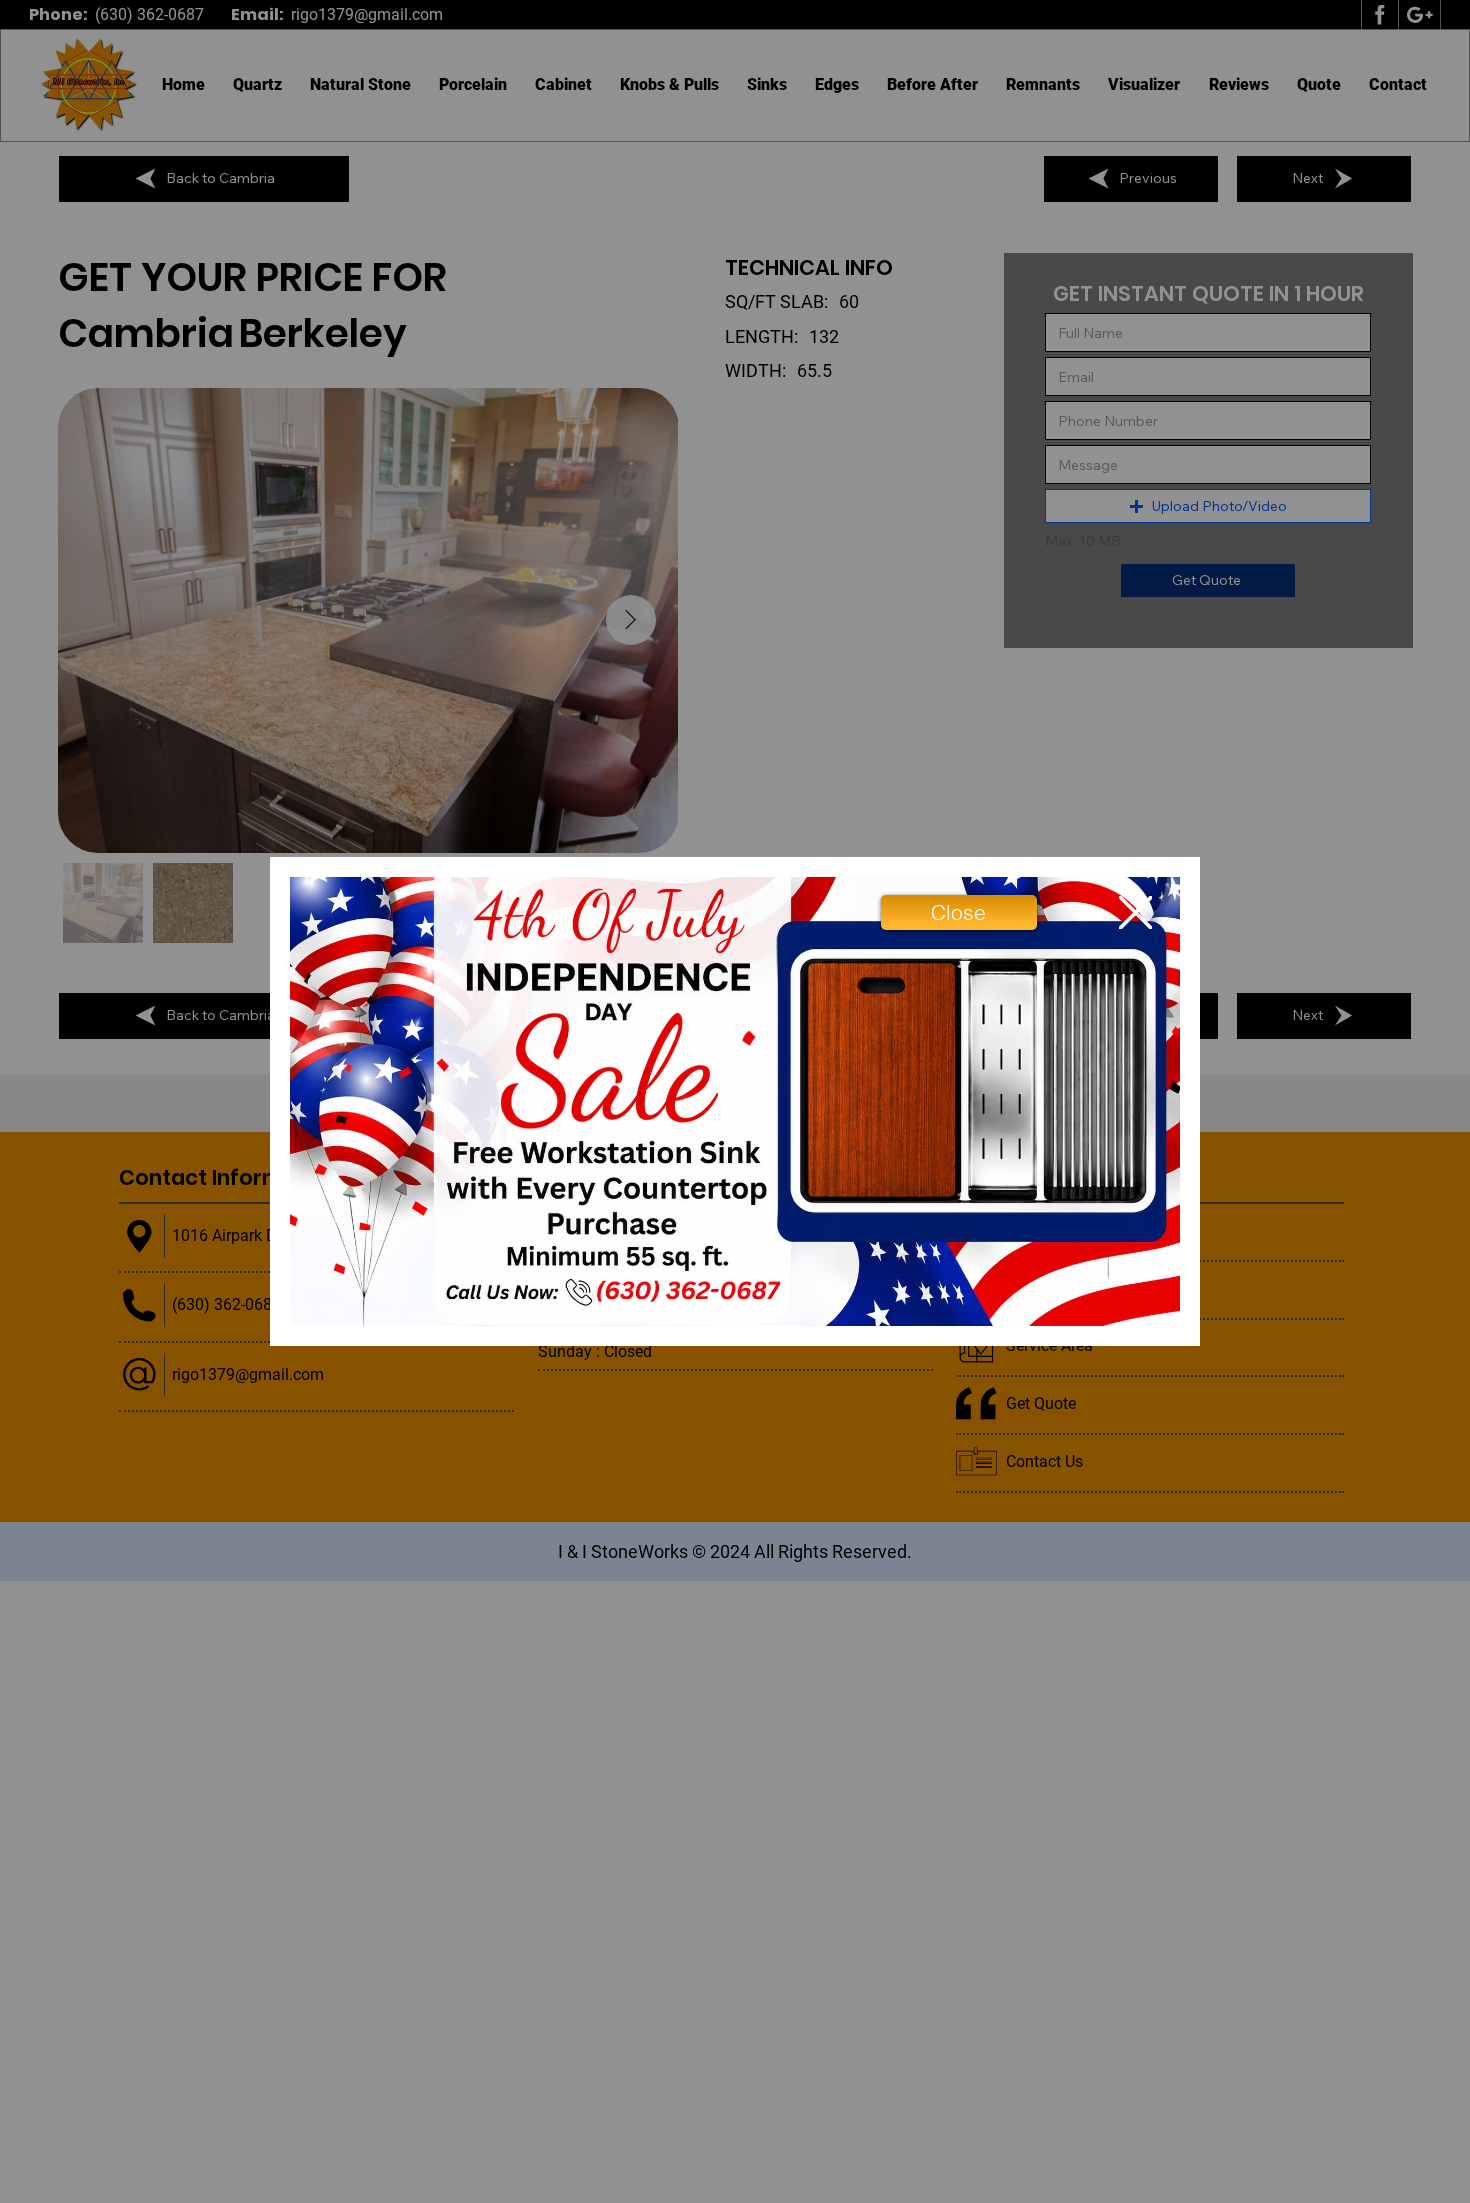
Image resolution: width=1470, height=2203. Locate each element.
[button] (958, 912)
